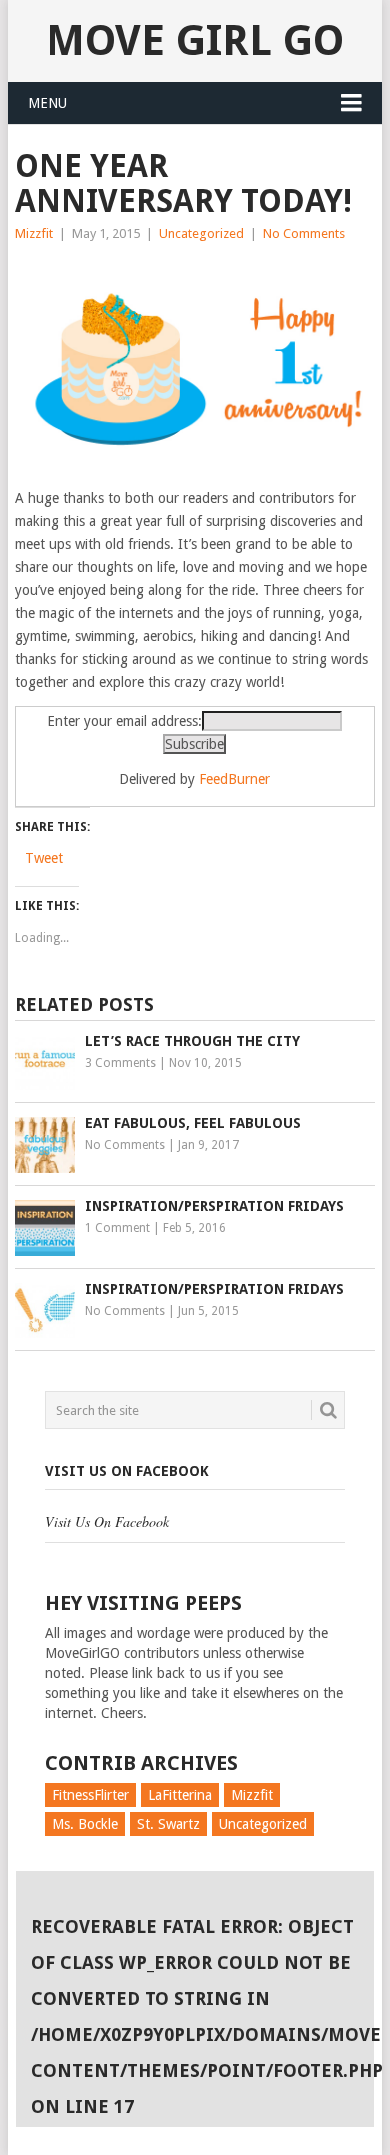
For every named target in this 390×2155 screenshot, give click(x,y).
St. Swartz (168, 1824)
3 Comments (120, 1063)
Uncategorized (201, 233)
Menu (47, 103)
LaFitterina (180, 1795)
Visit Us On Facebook (127, 1471)
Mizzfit (34, 233)
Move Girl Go (195, 40)
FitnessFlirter (90, 1795)
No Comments (304, 233)
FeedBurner (234, 779)
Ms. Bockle (85, 1824)
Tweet (44, 858)
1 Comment (117, 1228)
